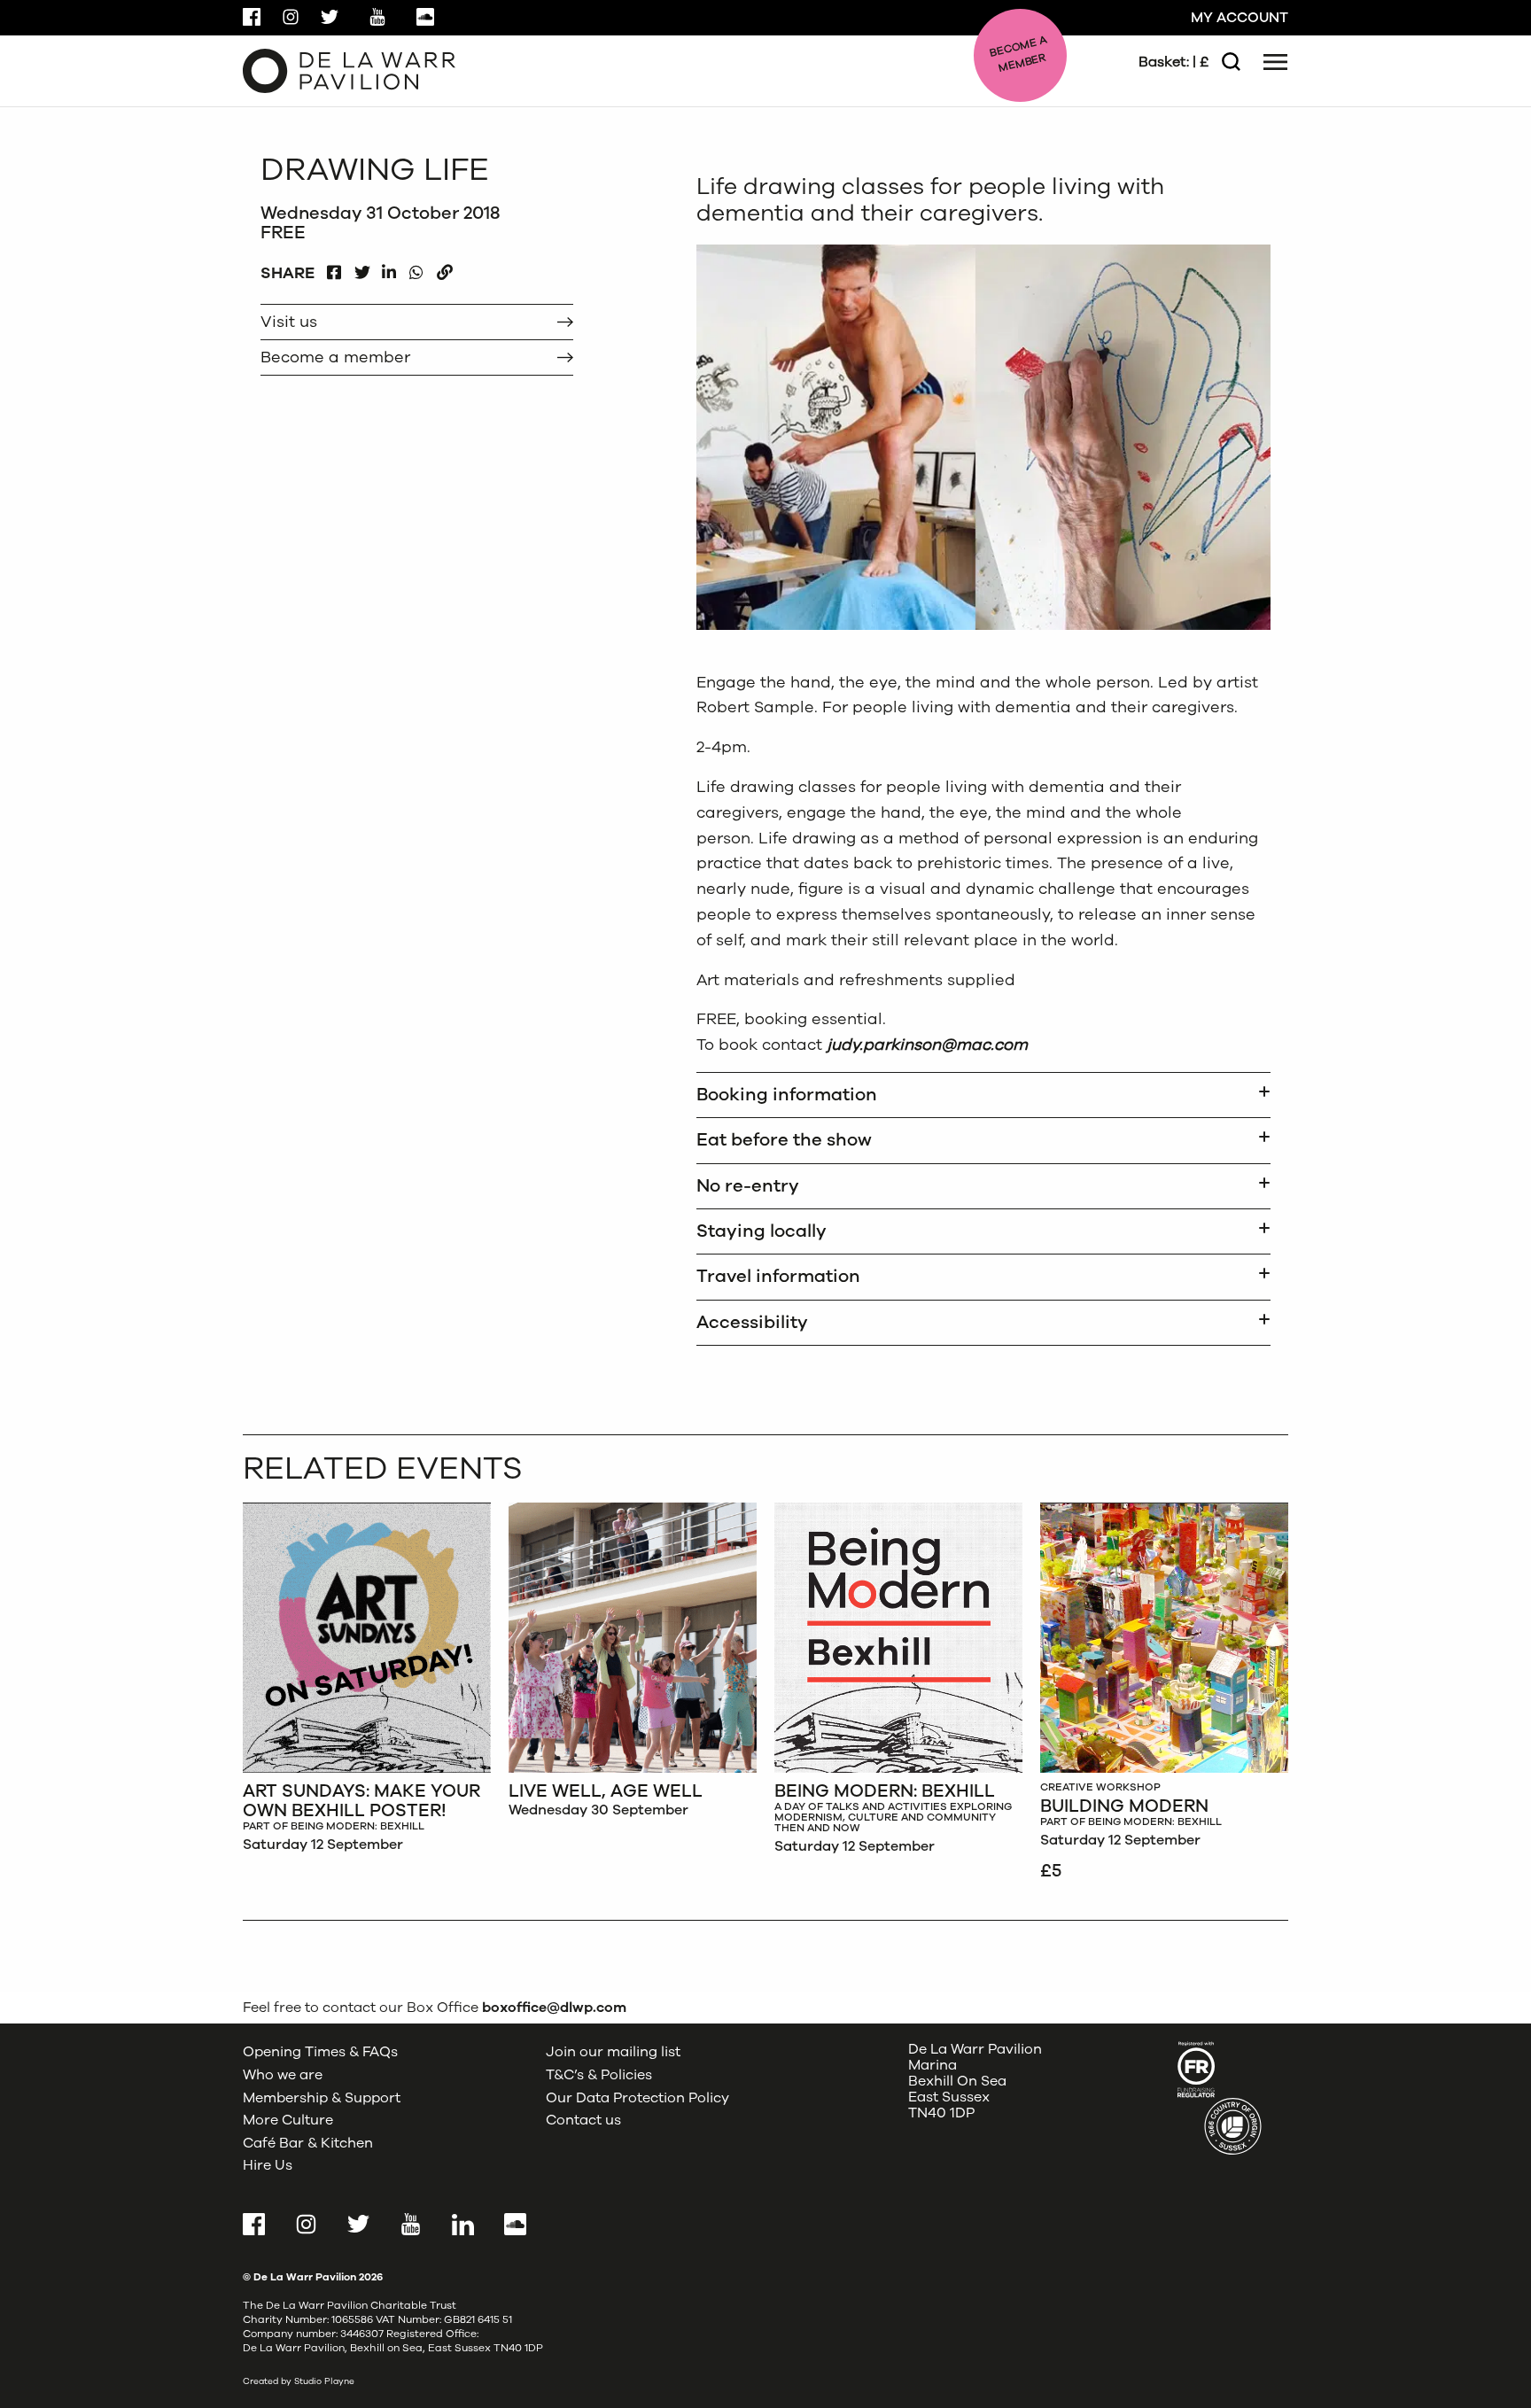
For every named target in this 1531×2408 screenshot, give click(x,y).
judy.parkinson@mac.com (927, 1045)
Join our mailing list (613, 2052)
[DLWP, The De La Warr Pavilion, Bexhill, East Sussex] (349, 70)
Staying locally (762, 1231)
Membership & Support (322, 2098)
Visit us (289, 322)
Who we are (283, 2075)
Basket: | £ (1174, 62)
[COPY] (444, 268)
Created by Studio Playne (299, 2381)
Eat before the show (784, 1140)
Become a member (335, 357)
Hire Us (268, 2165)
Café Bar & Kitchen (308, 2143)
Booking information (787, 1095)
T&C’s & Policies (599, 2075)
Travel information (778, 1276)
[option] (367, 1682)
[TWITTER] (362, 268)
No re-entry (748, 1186)
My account (1240, 18)
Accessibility (752, 1322)
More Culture (288, 2120)
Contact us (583, 2120)
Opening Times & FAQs (320, 2052)
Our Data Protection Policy (637, 2098)
